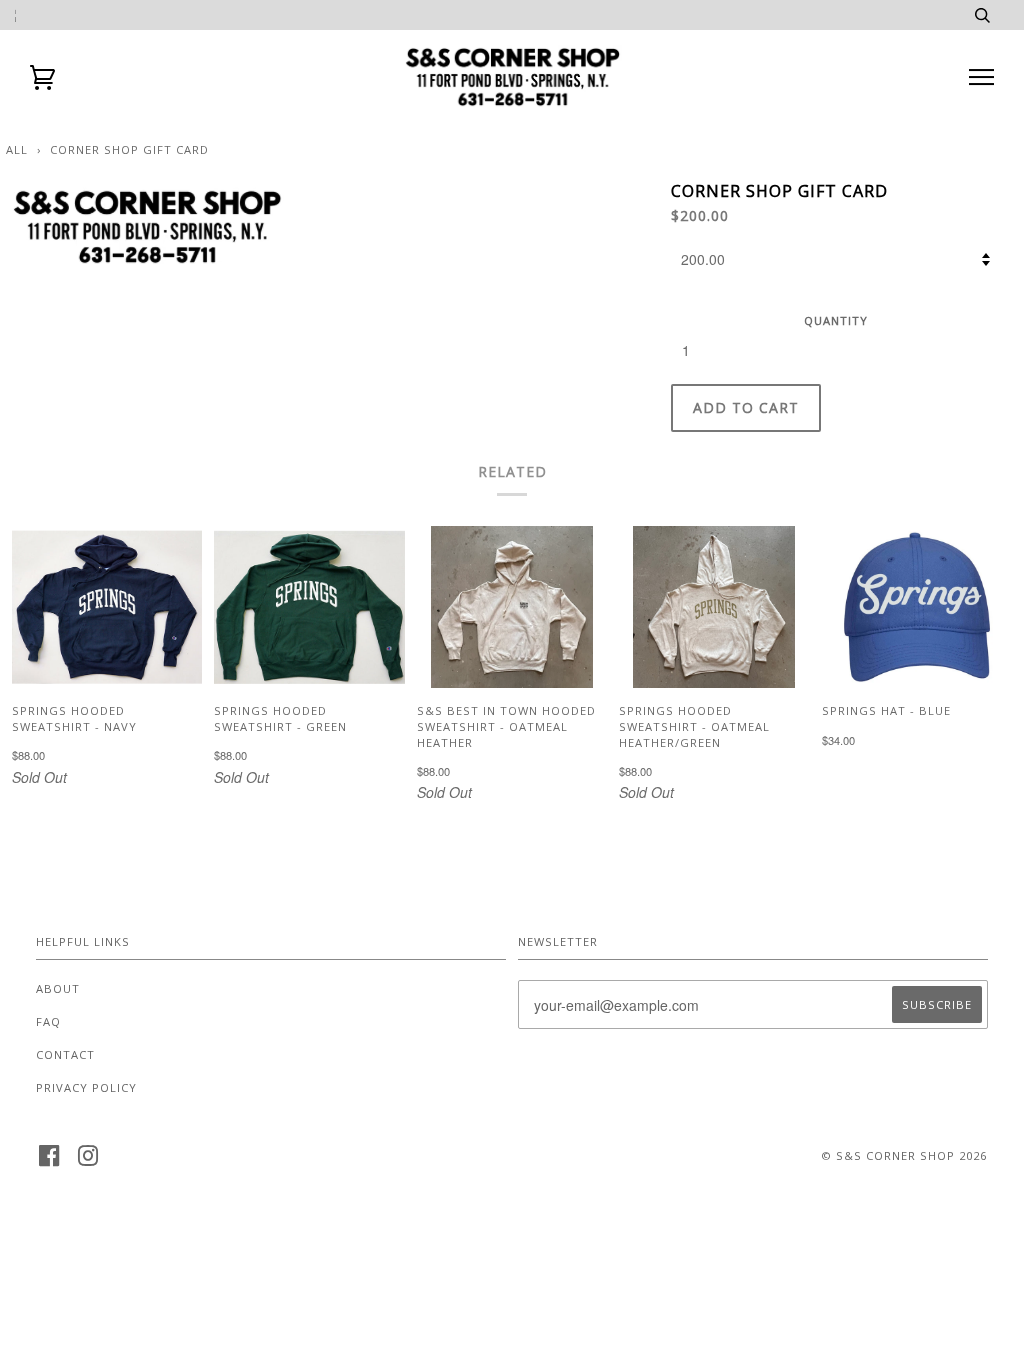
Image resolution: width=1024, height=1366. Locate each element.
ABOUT (58, 988)
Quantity (836, 320)
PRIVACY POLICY (86, 1087)
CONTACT (65, 1054)
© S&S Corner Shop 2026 (904, 1155)
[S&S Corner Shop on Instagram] (88, 1161)
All (17, 149)
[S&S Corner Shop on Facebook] (49, 1161)
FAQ (48, 1021)
